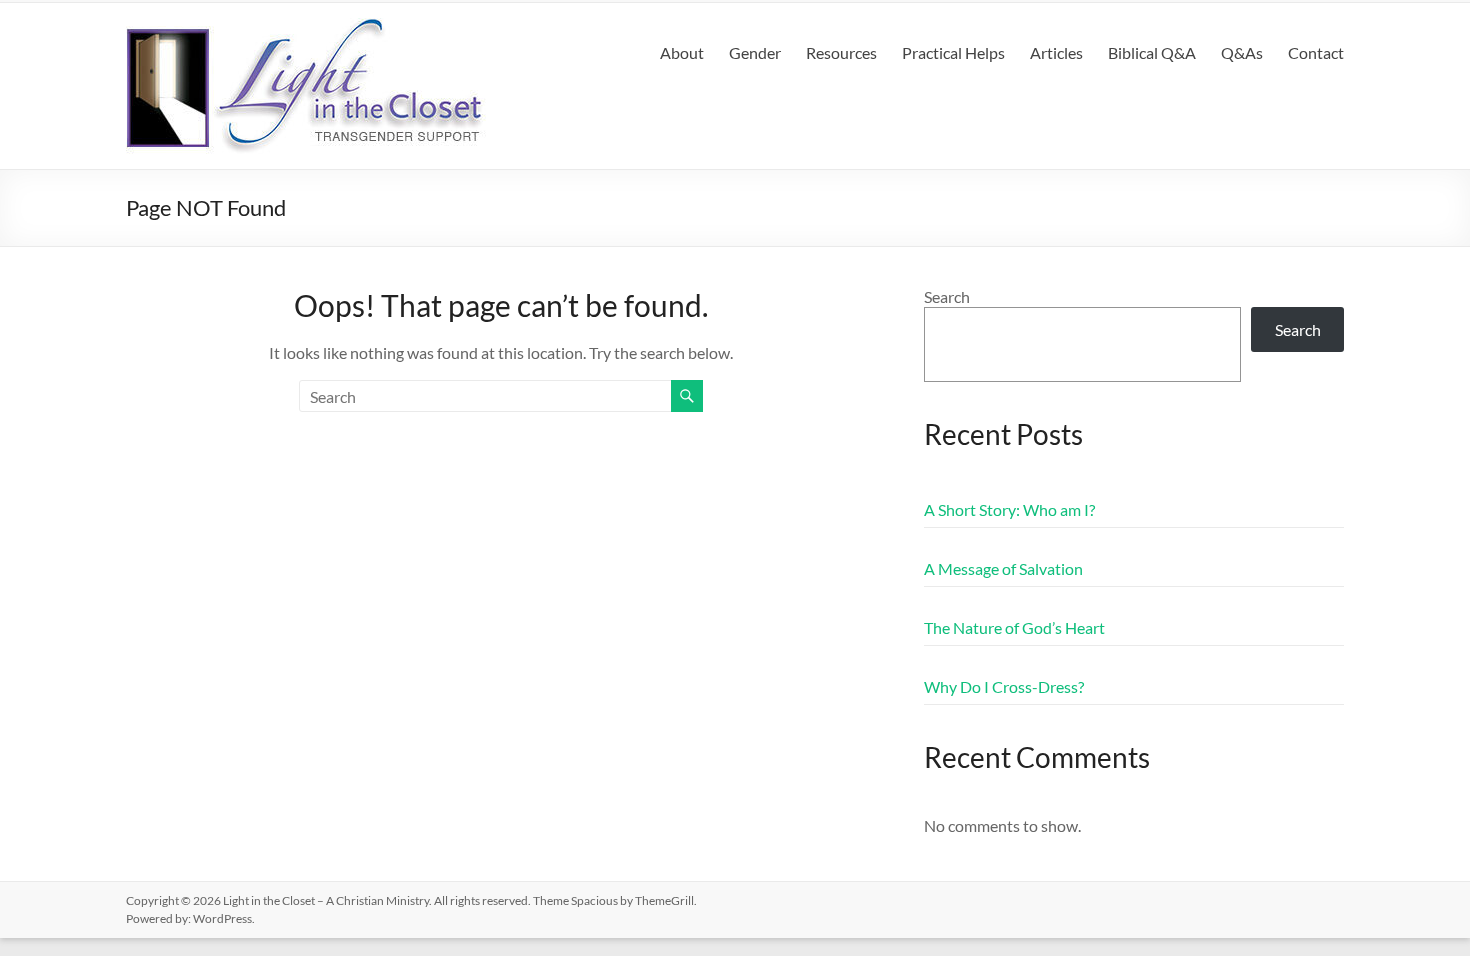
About (682, 52)
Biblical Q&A (1152, 52)
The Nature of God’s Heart (1014, 627)
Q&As (1242, 52)
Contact (1316, 52)
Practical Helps (953, 52)
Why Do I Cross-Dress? (1004, 686)
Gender (755, 52)
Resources (841, 52)
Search (947, 296)
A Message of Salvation (1003, 568)
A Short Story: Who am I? (1009, 509)
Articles (1056, 52)
